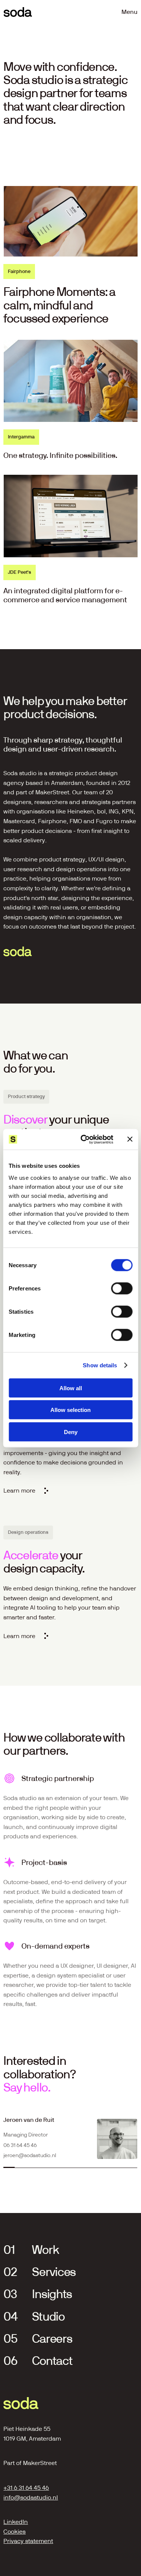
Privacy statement (28, 2541)
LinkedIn (16, 2522)
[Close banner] (130, 1139)
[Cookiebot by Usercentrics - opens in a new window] (84, 1139)
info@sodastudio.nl (31, 2497)
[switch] (122, 1288)
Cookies (14, 2532)
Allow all (71, 1388)
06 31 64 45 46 (20, 2145)
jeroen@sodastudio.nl (30, 2155)
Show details (100, 1365)
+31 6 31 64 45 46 (26, 2488)
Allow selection (70, 1410)
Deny (71, 1432)
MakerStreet (40, 2463)
